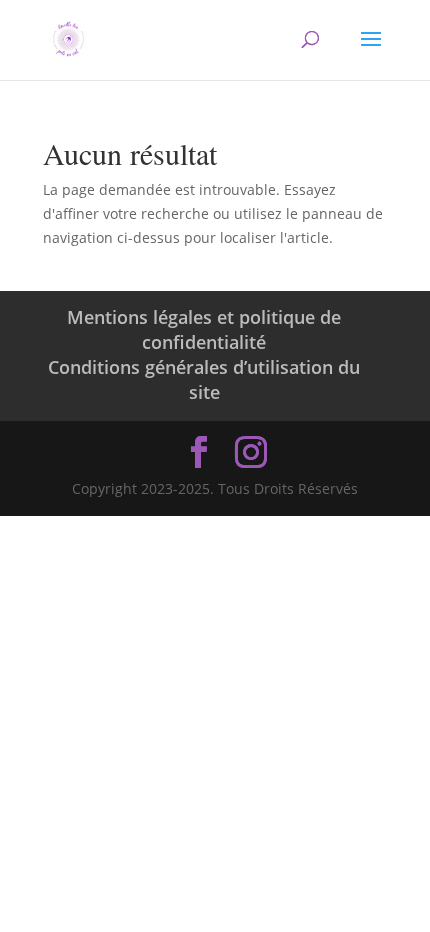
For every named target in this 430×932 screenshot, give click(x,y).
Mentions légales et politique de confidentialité (204, 329)
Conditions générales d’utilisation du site (204, 379)
